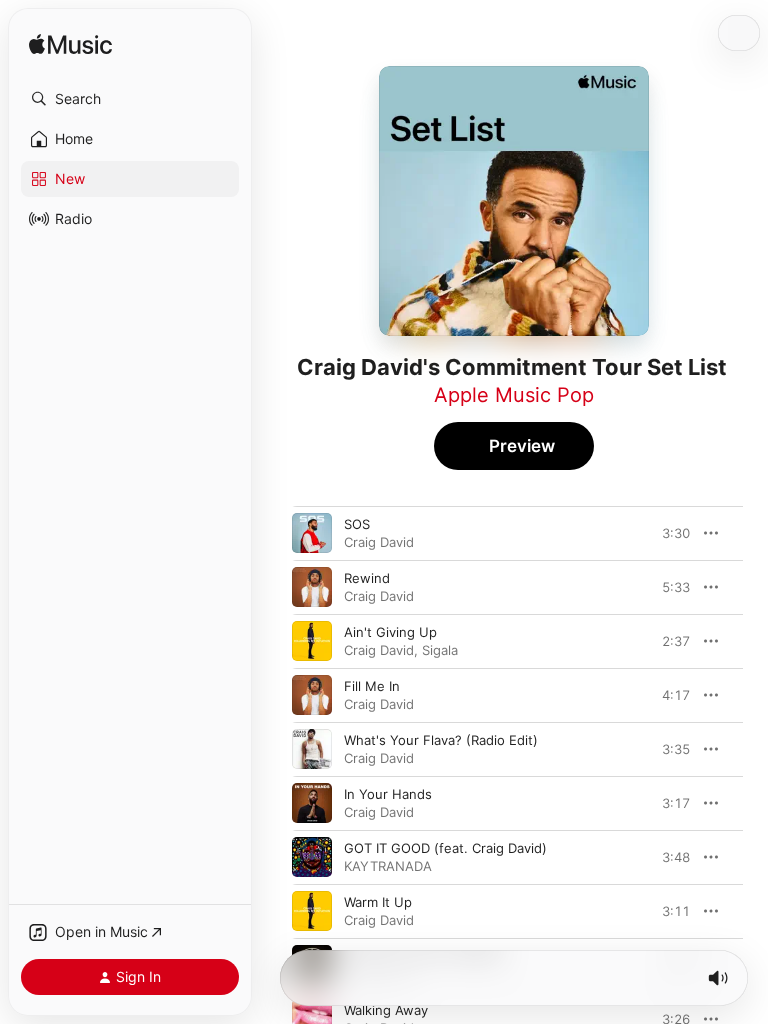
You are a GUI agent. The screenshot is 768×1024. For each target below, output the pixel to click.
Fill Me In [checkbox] (372, 686)
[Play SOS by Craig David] (312, 533)
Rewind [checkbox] (367, 578)
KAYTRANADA (388, 866)
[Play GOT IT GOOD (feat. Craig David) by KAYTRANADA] (312, 857)
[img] (70, 45)
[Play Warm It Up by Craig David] (312, 911)
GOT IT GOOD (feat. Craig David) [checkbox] (445, 848)
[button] (130, 99)
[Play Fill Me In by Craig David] (312, 695)
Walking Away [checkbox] (386, 1010)
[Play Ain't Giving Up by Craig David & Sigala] (312, 641)
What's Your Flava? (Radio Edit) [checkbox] (441, 740)
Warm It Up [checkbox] (378, 902)
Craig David (379, 542)
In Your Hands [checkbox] (388, 794)
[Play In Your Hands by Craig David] (312, 803)
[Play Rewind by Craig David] (312, 587)
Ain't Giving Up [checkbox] (390, 632)
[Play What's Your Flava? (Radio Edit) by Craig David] (312, 749)
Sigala (440, 650)
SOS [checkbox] (357, 524)
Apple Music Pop (514, 395)
